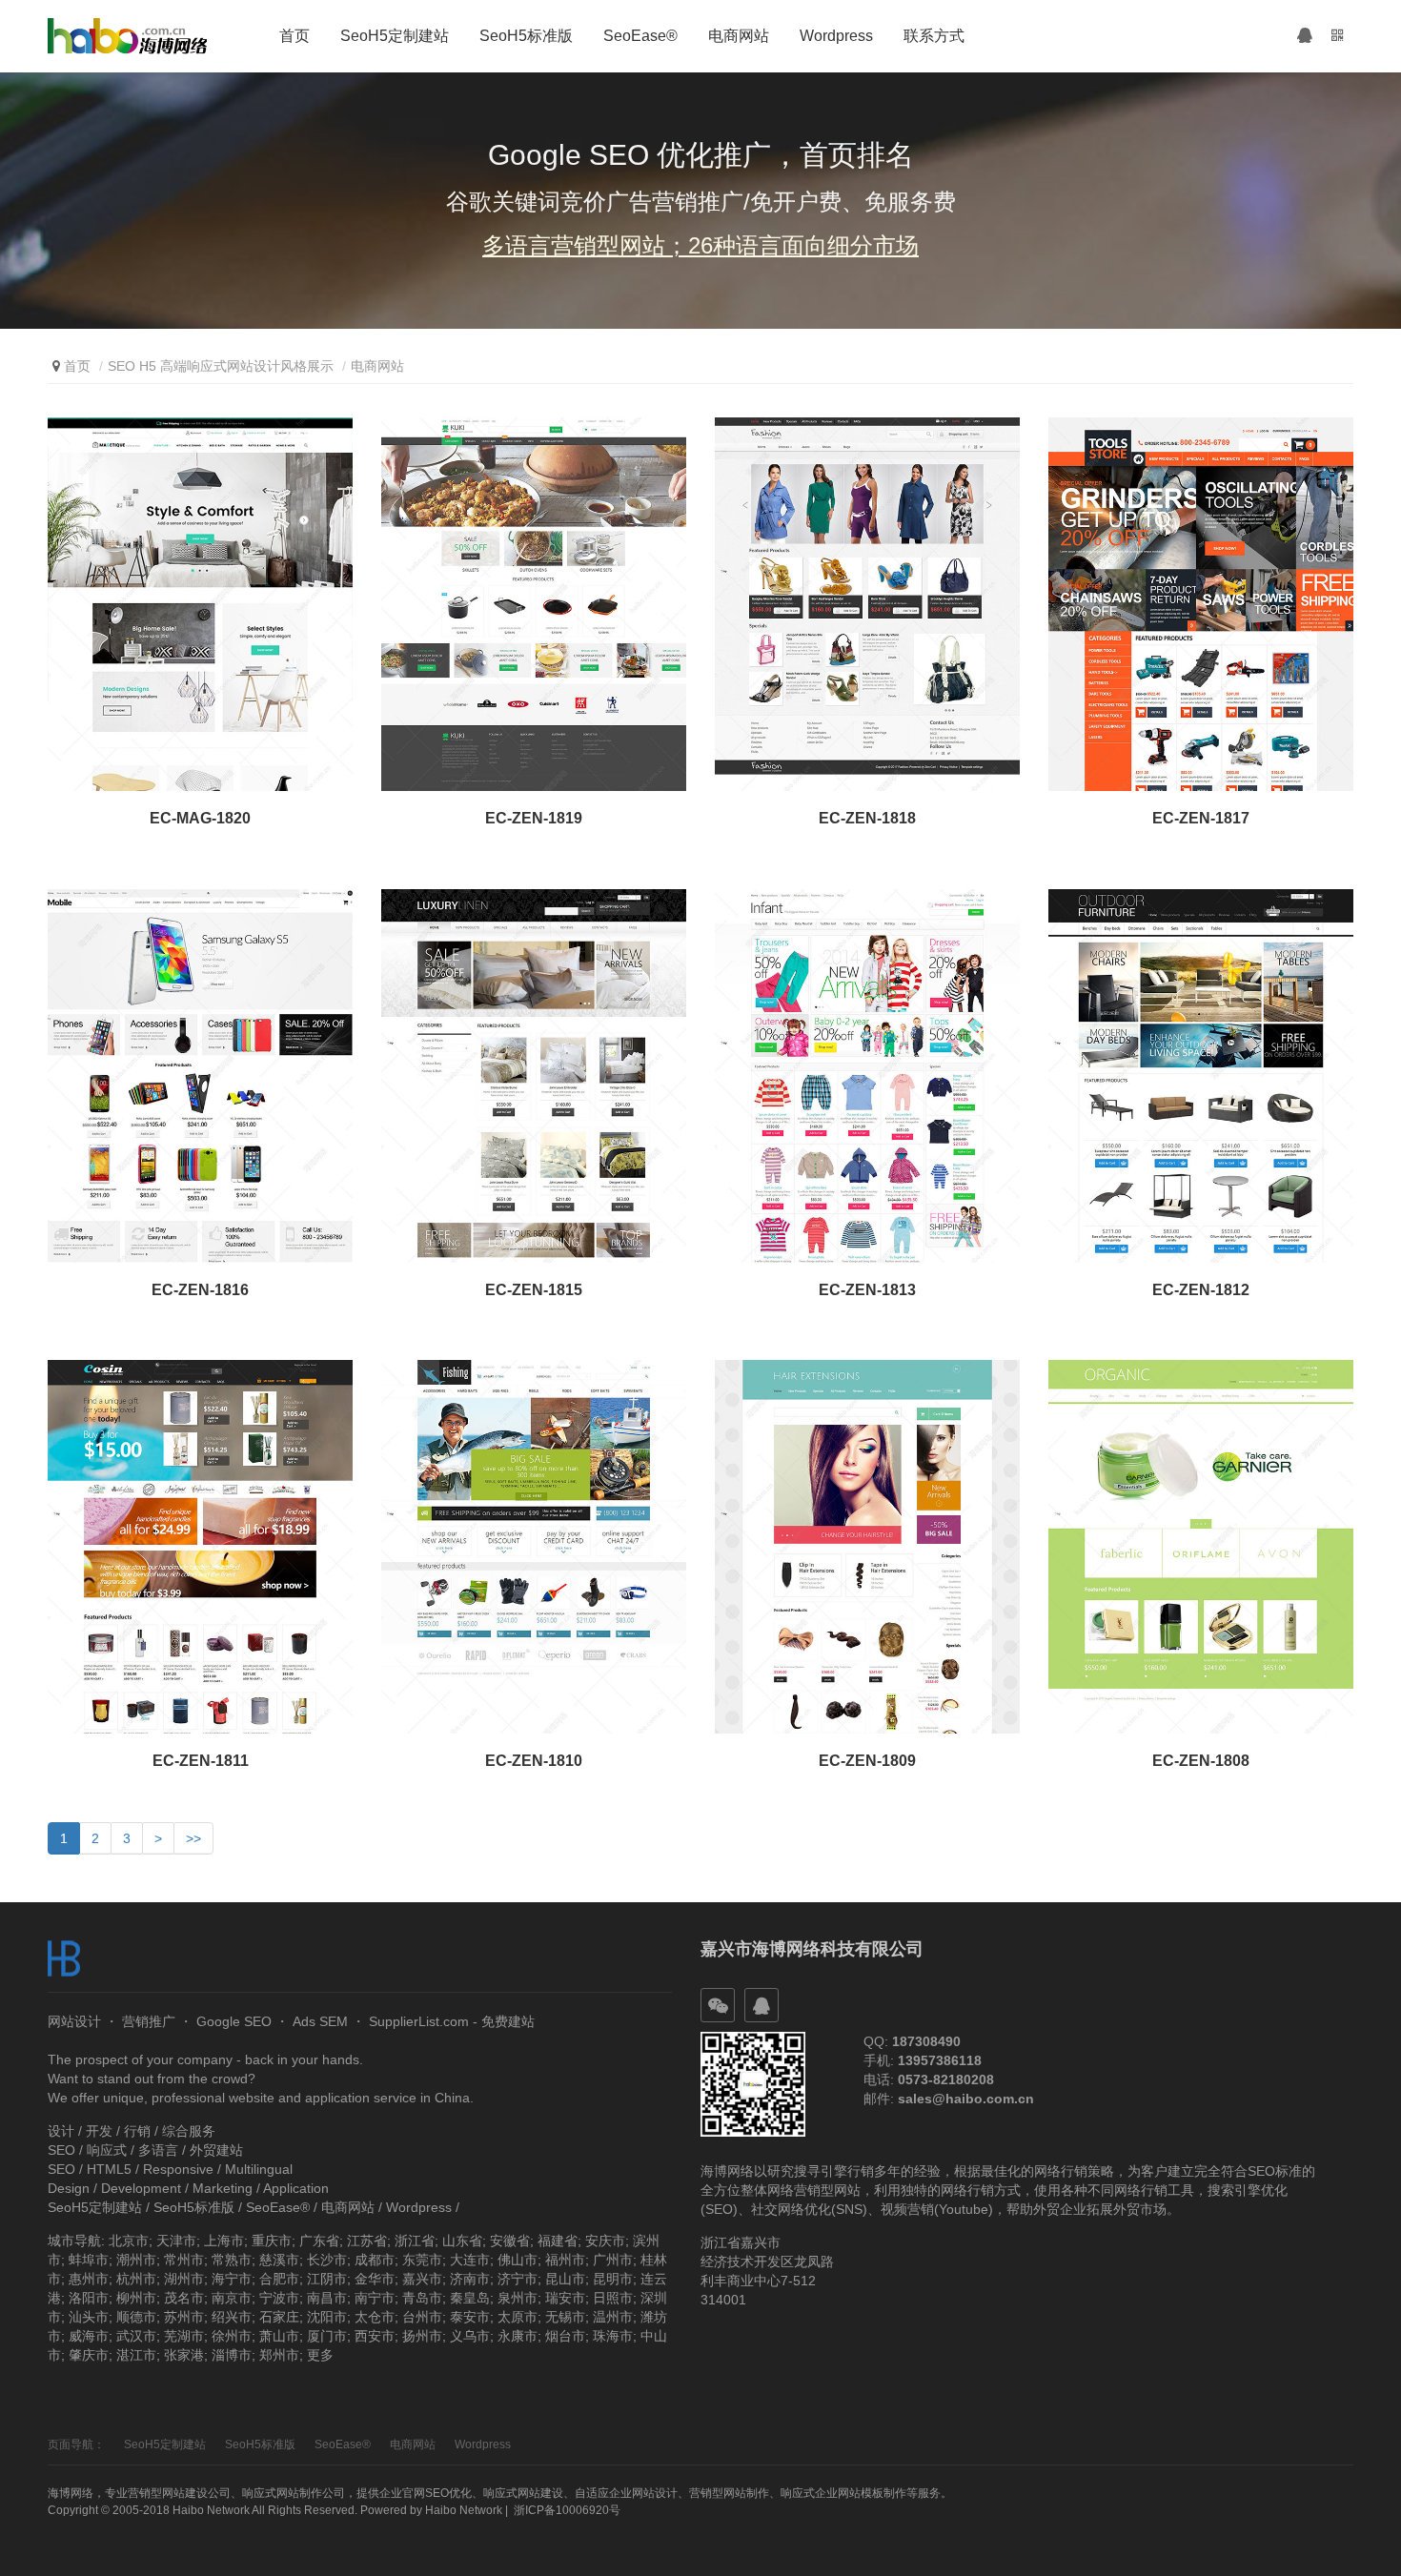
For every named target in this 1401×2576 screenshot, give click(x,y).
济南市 (470, 2279)
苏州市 (184, 2317)
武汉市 (136, 2336)
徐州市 (232, 2336)
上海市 (224, 2241)
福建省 (558, 2241)
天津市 (176, 2241)
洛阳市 (89, 2298)
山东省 (462, 2241)
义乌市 (470, 2336)
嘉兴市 (422, 2279)
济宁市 (518, 2279)
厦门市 (327, 2336)
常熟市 (232, 2260)
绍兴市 (232, 2317)
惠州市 (89, 2279)
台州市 (422, 2317)
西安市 (375, 2336)
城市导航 (74, 2241)
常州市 (184, 2260)
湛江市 (136, 2355)
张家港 (184, 2355)
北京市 (129, 2241)
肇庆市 (89, 2355)
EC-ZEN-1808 (1201, 1761)
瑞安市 (565, 2298)
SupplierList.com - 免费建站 (452, 2021)
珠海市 (613, 2336)
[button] (1305, 36)
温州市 (613, 2317)
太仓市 (375, 2317)
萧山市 (279, 2336)
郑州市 (279, 2355)
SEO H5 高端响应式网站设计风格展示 (221, 366)
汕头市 (89, 2317)
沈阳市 (327, 2317)
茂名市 (184, 2298)
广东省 (319, 2241)
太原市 (518, 2317)
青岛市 (422, 2298)
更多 (320, 2355)
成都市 (375, 2260)
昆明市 (613, 2279)
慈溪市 (279, 2260)
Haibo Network (464, 2510)
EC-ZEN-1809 (867, 1761)
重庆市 (272, 2241)
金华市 (375, 2279)
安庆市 (605, 2241)
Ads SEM (320, 2021)
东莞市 (422, 2260)
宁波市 (279, 2298)
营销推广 (149, 2021)
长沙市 (327, 2260)
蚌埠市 (89, 2260)
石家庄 (279, 2317)
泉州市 (518, 2298)
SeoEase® (640, 36)
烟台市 (565, 2336)
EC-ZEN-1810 (534, 1761)
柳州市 (136, 2298)
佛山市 (518, 2260)
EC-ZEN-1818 (867, 818)
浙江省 (415, 2241)
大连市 (470, 2260)
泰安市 (470, 2317)
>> (193, 1838)
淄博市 (232, 2355)
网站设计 (74, 2021)
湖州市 (184, 2279)
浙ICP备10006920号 (567, 2510)
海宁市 (232, 2279)
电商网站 (739, 36)
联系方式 (934, 36)
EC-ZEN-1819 (534, 818)
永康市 (518, 2336)
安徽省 (510, 2241)
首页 (294, 36)
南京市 (232, 2298)
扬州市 (422, 2336)
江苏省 (367, 2241)
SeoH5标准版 (526, 36)
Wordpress (836, 36)
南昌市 (327, 2298)
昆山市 (565, 2279)
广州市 (613, 2260)
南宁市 (375, 2298)
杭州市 (136, 2279)
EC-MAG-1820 (200, 818)
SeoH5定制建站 (395, 36)
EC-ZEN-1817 (1201, 818)
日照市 (613, 2298)
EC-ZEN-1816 (200, 1290)
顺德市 (136, 2317)
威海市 (89, 2336)
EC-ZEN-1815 (534, 1290)
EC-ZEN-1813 (867, 1290)
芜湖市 (184, 2336)
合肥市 (279, 2279)
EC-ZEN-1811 (201, 1761)
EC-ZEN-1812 (1201, 1290)
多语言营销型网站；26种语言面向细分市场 (700, 245)
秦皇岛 (470, 2298)
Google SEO (234, 2021)
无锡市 (565, 2317)
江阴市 (327, 2279)
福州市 (565, 2260)
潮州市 (136, 2260)
